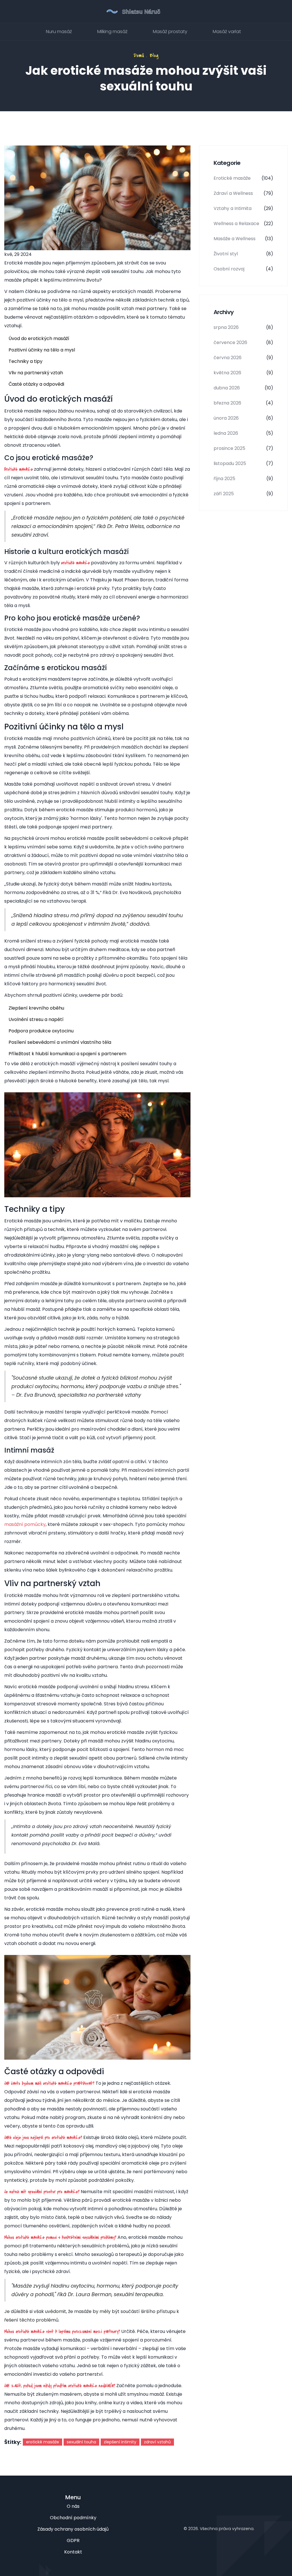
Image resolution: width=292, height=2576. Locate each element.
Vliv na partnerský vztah (36, 373)
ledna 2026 (243, 433)
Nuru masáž (59, 32)
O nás (73, 2506)
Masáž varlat (227, 32)
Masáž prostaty (170, 32)
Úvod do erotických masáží (39, 338)
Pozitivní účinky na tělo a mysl (42, 350)
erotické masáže (42, 2442)
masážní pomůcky (25, 1524)
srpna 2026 (243, 327)
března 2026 (243, 403)
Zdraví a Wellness (243, 193)
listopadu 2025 (243, 463)
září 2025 (243, 494)
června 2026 (243, 358)
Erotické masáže (243, 178)
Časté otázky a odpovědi (36, 384)
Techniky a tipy (26, 361)
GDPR (73, 2540)
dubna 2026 (243, 388)
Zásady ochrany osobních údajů (73, 2529)
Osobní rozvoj (243, 269)
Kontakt (73, 2552)
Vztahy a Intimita (243, 208)
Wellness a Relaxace (243, 224)
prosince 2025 (243, 448)
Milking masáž (112, 32)
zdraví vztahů (157, 2442)
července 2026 (243, 342)
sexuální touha (81, 2442)
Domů (139, 55)
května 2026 (243, 373)
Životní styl (243, 254)
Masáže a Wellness (243, 239)
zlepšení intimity (120, 2442)
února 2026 (243, 418)
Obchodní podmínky (73, 2518)
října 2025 (243, 479)
